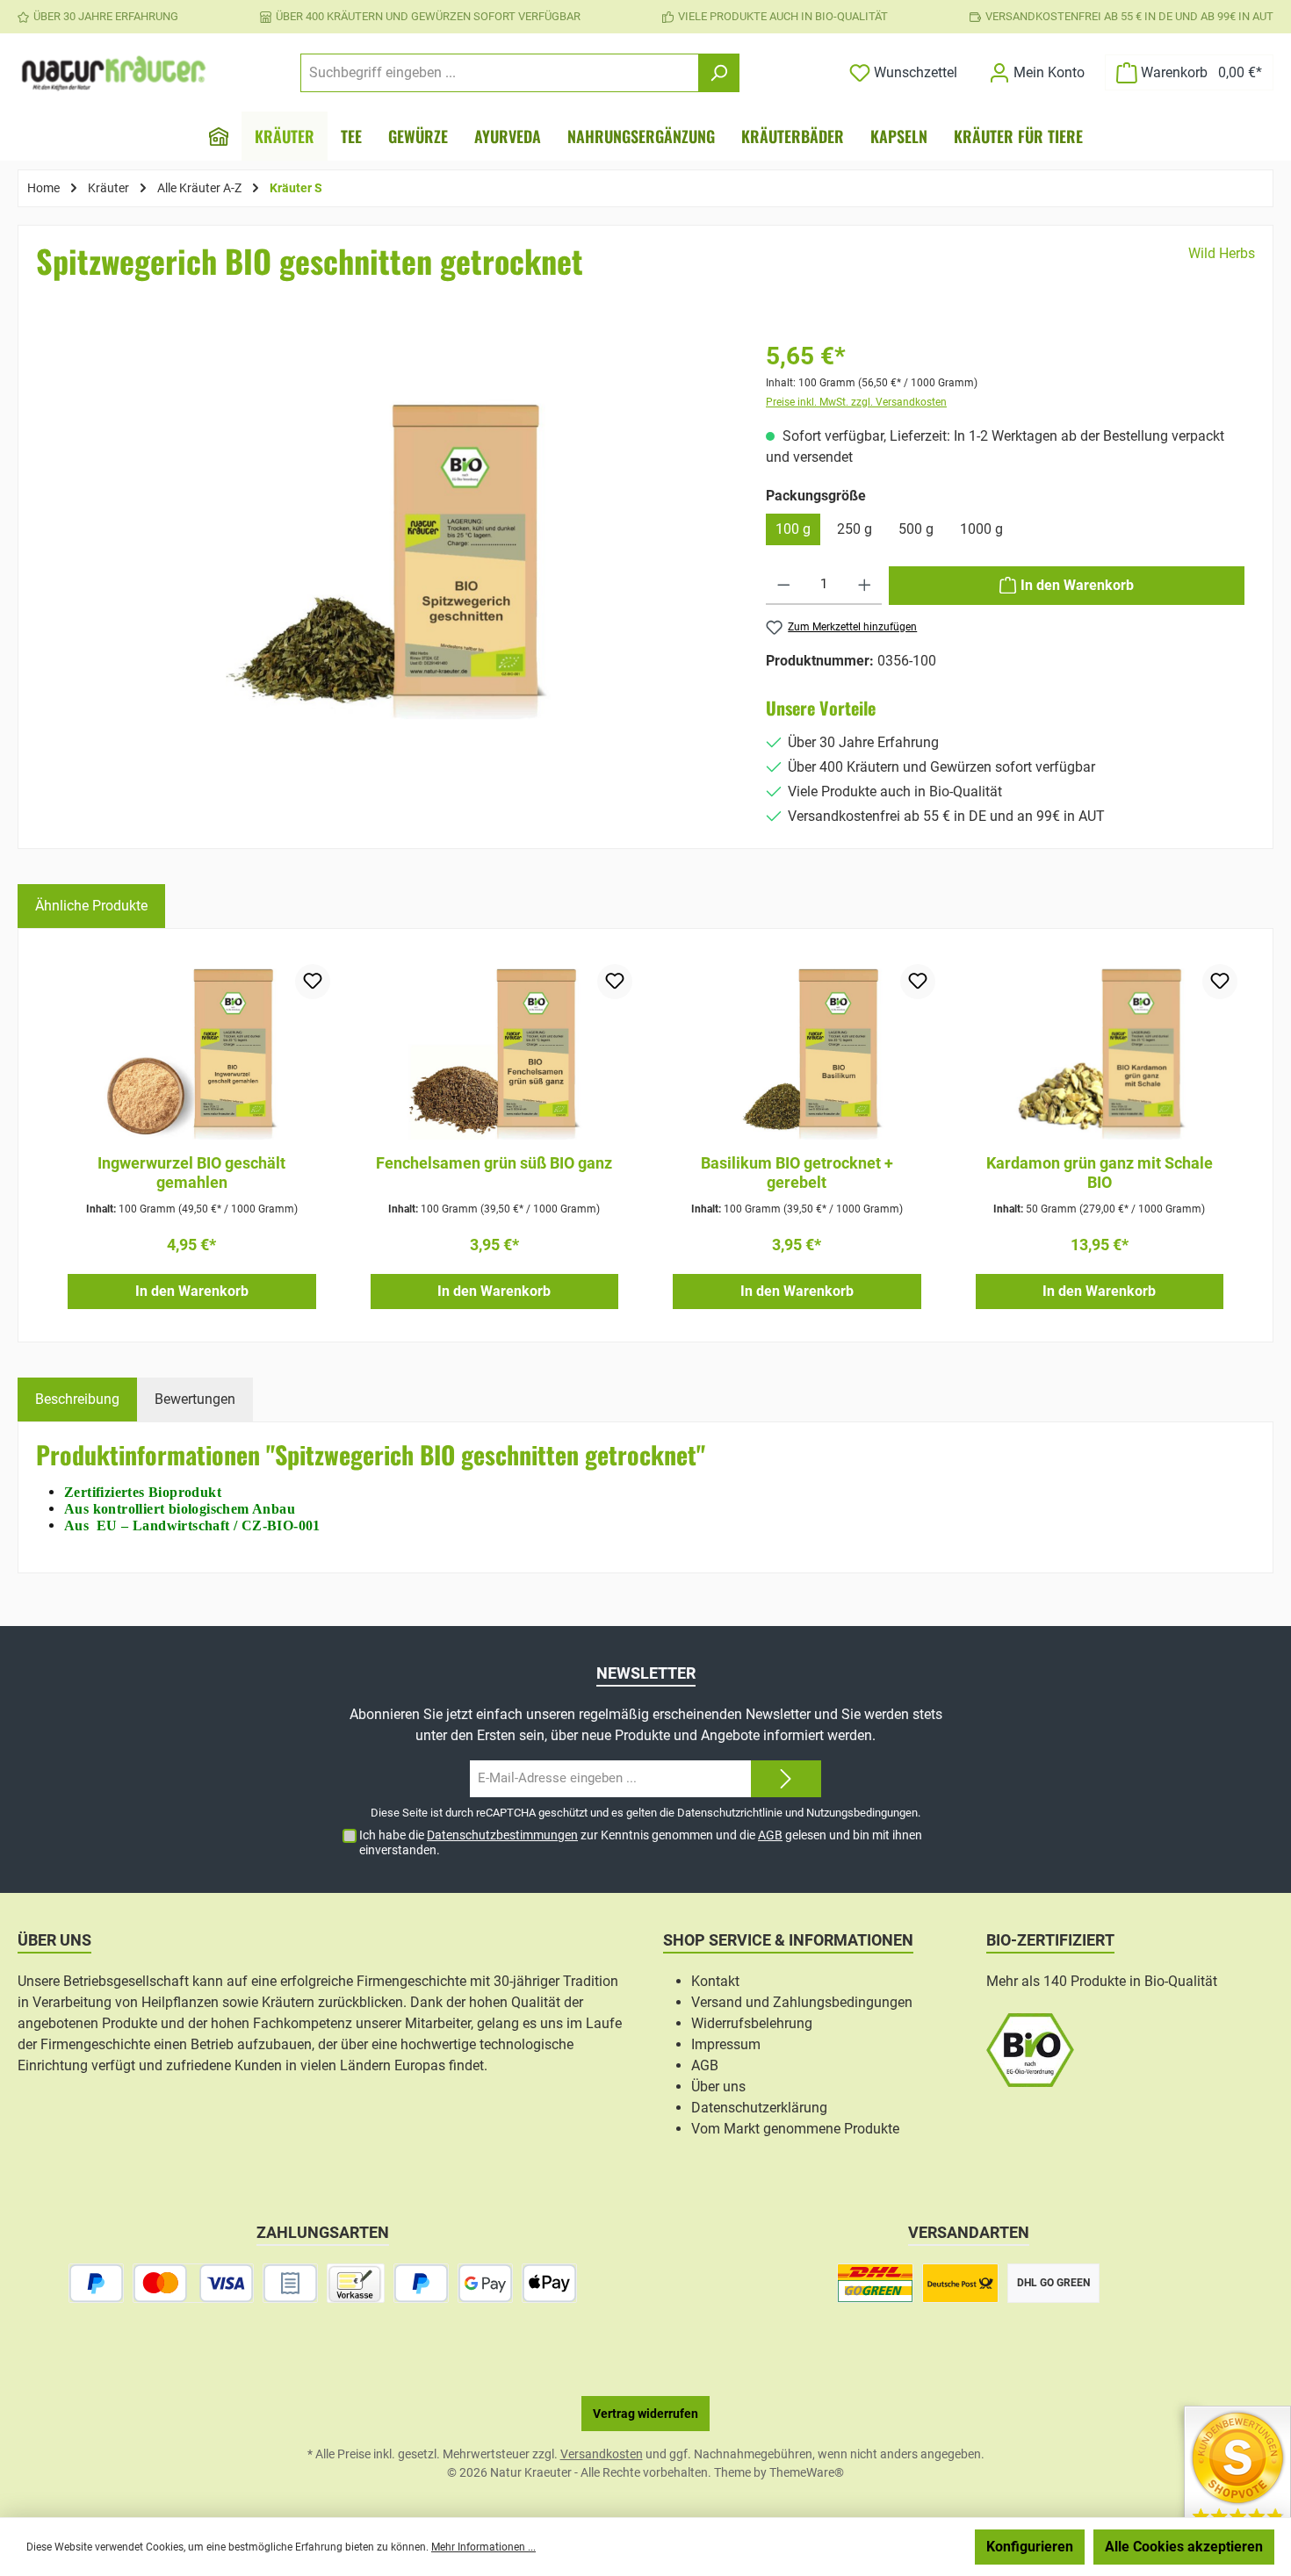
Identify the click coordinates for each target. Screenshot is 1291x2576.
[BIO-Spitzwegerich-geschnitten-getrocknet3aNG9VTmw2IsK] (388, 558)
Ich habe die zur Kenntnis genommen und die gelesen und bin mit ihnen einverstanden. (641, 1842)
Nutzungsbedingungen (862, 1813)
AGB (770, 1835)
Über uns (718, 2087)
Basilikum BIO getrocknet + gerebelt (797, 1173)
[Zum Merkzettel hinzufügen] (313, 982)
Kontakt (715, 1981)
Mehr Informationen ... (483, 2547)
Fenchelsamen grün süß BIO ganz (494, 1163)
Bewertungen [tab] (195, 1399)
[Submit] (786, 1779)
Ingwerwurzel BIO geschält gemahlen (191, 1173)
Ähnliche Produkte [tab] (91, 906)
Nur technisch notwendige (873, 2547)
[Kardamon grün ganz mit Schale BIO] (1100, 1052)
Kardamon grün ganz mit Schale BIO (1100, 1173)
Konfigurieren (1030, 2547)
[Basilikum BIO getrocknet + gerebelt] (797, 1052)
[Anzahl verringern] (784, 586)
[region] (389, 584)
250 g (855, 529)
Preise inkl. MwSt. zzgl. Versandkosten (856, 402)
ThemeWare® (807, 2472)
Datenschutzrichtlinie (730, 1813)
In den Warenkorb (192, 1291)
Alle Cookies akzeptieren (1184, 2547)
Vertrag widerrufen (645, 2414)
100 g (793, 529)
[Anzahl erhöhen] (865, 586)
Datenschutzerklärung (759, 2108)
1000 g (981, 529)
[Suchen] (719, 73)
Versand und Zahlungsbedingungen (802, 2002)
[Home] (219, 136)
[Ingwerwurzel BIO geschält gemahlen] (192, 1052)
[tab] (77, 1400)
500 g (916, 529)
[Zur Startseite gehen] (114, 73)
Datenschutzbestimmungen (502, 1835)
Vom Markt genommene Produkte (795, 2129)
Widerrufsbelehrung (752, 2023)
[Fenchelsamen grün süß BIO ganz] (495, 1052)
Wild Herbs (1222, 253)
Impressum (726, 2044)
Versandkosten (602, 2454)
